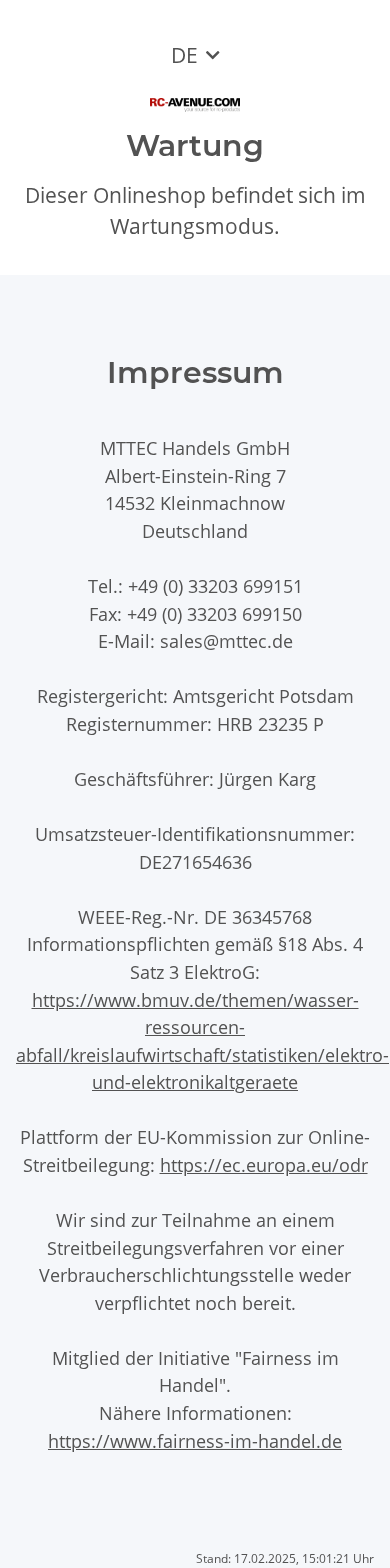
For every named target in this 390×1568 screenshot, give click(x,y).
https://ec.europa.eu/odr (264, 1164)
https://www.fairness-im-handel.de (195, 1440)
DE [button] (184, 55)
